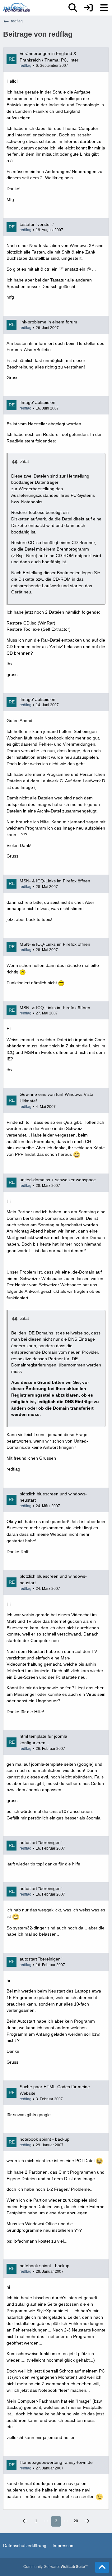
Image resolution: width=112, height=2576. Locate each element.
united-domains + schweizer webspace (58, 1180)
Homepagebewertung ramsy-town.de (56, 2462)
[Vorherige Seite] (25, 2521)
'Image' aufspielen (37, 402)
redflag (26, 66)
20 (76, 2521)
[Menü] (104, 8)
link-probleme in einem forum (48, 322)
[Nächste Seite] (87, 2521)
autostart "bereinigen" (41, 1842)
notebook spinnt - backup (44, 2139)
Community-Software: (56, 2567)
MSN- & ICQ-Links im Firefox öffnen (55, 881)
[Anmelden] (88, 8)
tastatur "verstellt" (37, 224)
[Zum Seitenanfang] (102, 2567)
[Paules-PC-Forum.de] (16, 8)
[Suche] (73, 8)
